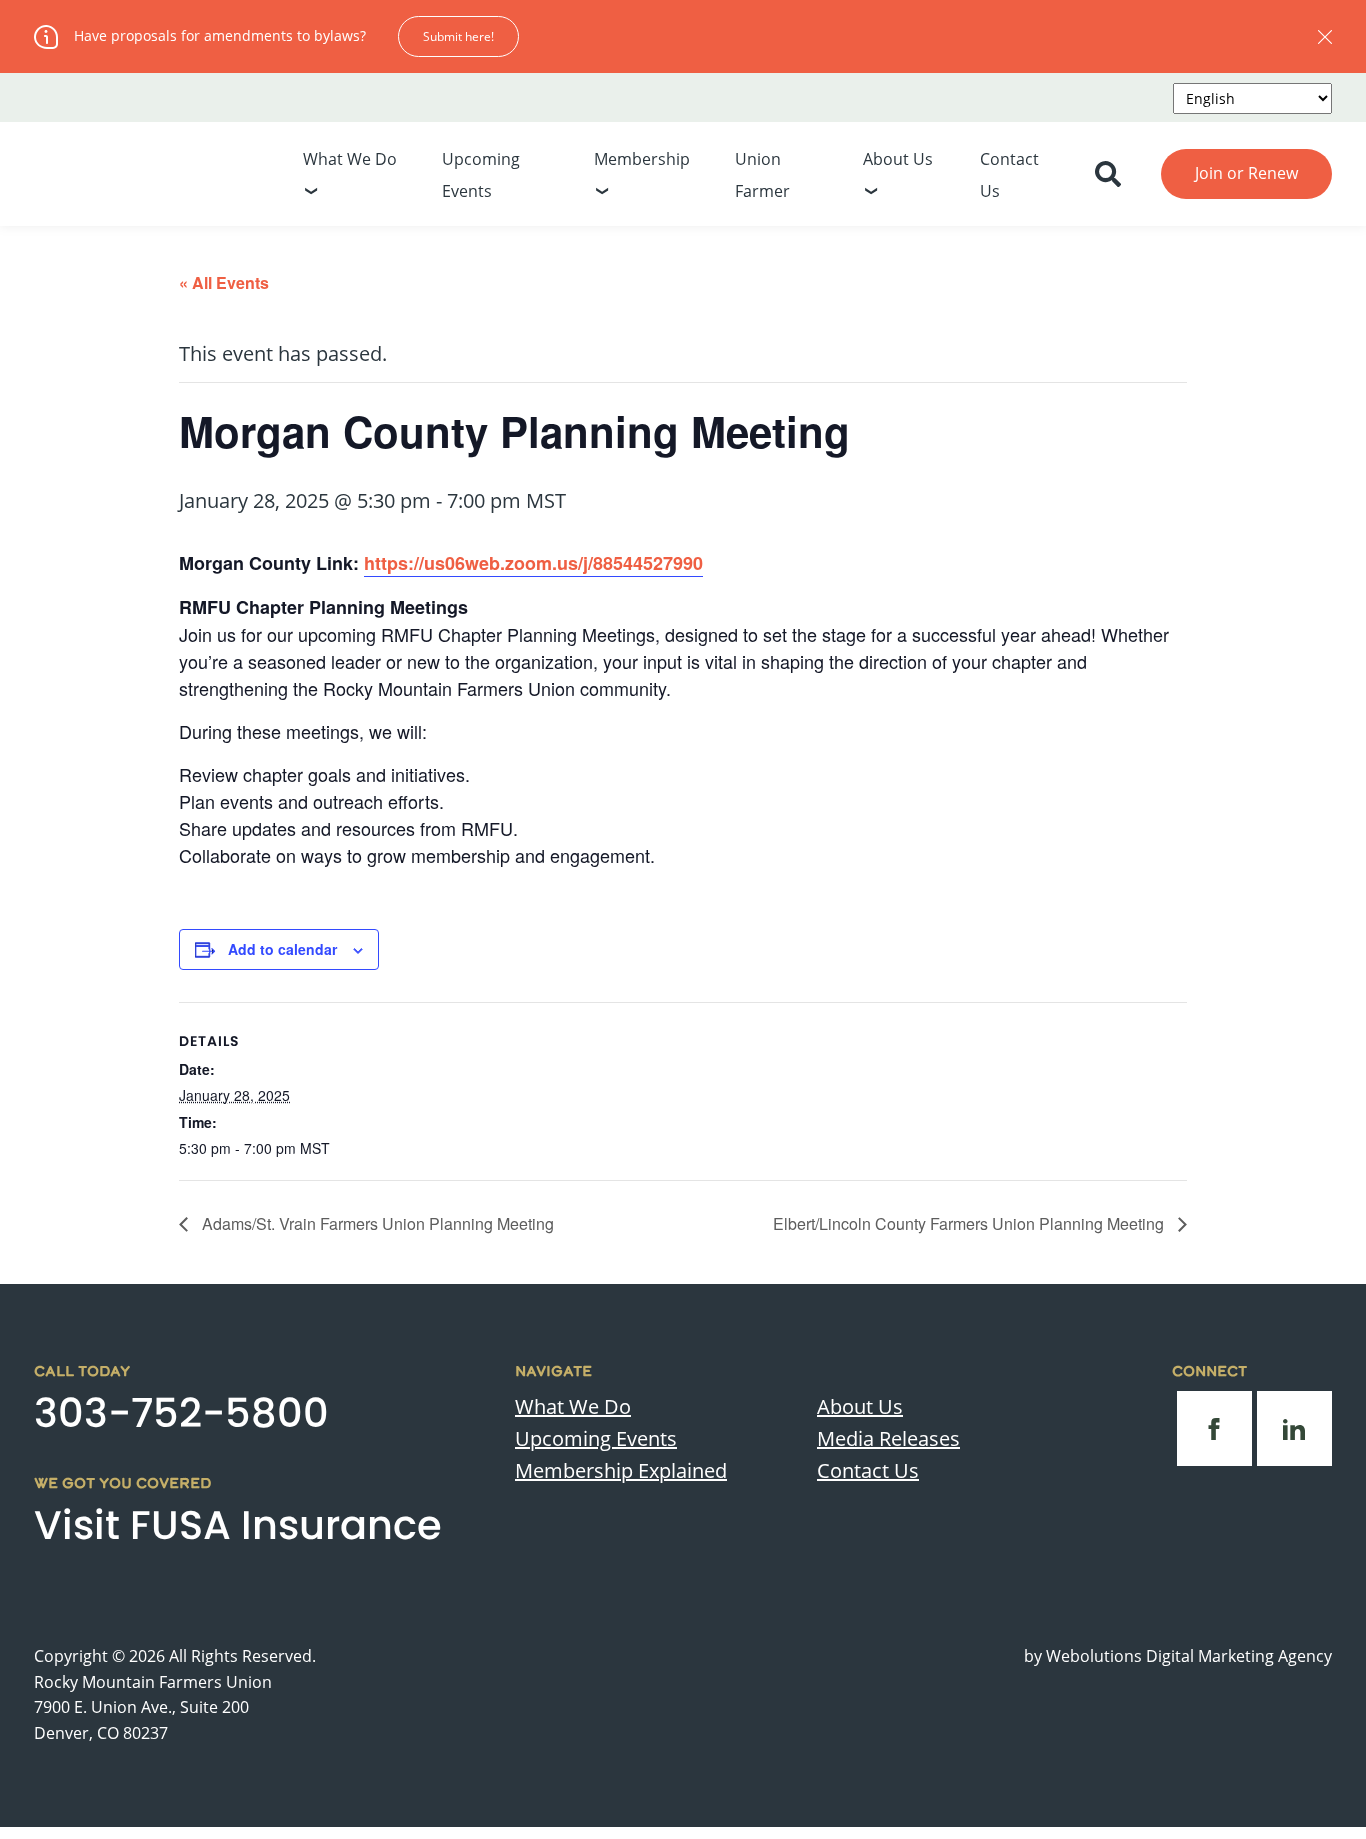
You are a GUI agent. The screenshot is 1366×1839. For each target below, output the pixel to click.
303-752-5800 (181, 1413)
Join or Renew (1246, 173)
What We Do (350, 159)
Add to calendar (282, 949)
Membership (642, 159)
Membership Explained (621, 1470)
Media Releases (888, 1438)
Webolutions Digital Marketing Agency (1189, 1656)
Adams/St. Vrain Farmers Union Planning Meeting (376, 1223)
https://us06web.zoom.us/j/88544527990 (533, 563)
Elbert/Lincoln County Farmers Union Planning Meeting (970, 1223)
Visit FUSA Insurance (238, 1525)
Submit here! (458, 36)
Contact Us (868, 1470)
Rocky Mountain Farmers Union (153, 1682)
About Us (898, 159)
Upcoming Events (596, 1438)
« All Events (224, 282)
